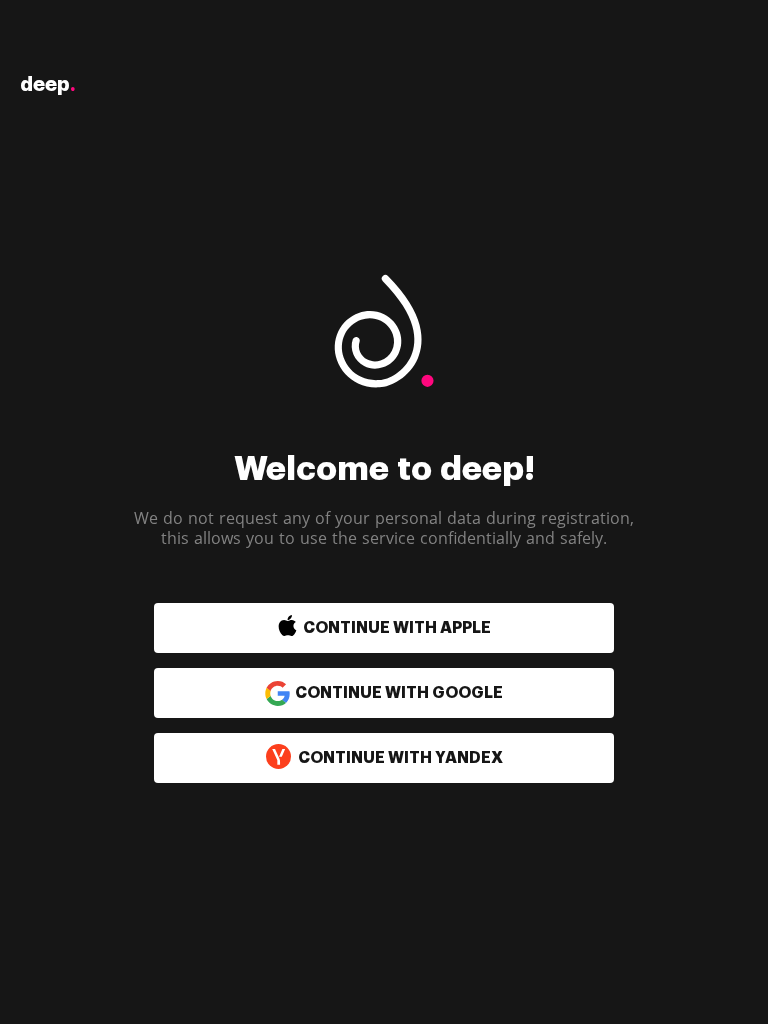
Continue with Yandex (400, 758)
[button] (341, 628)
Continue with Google (399, 693)
